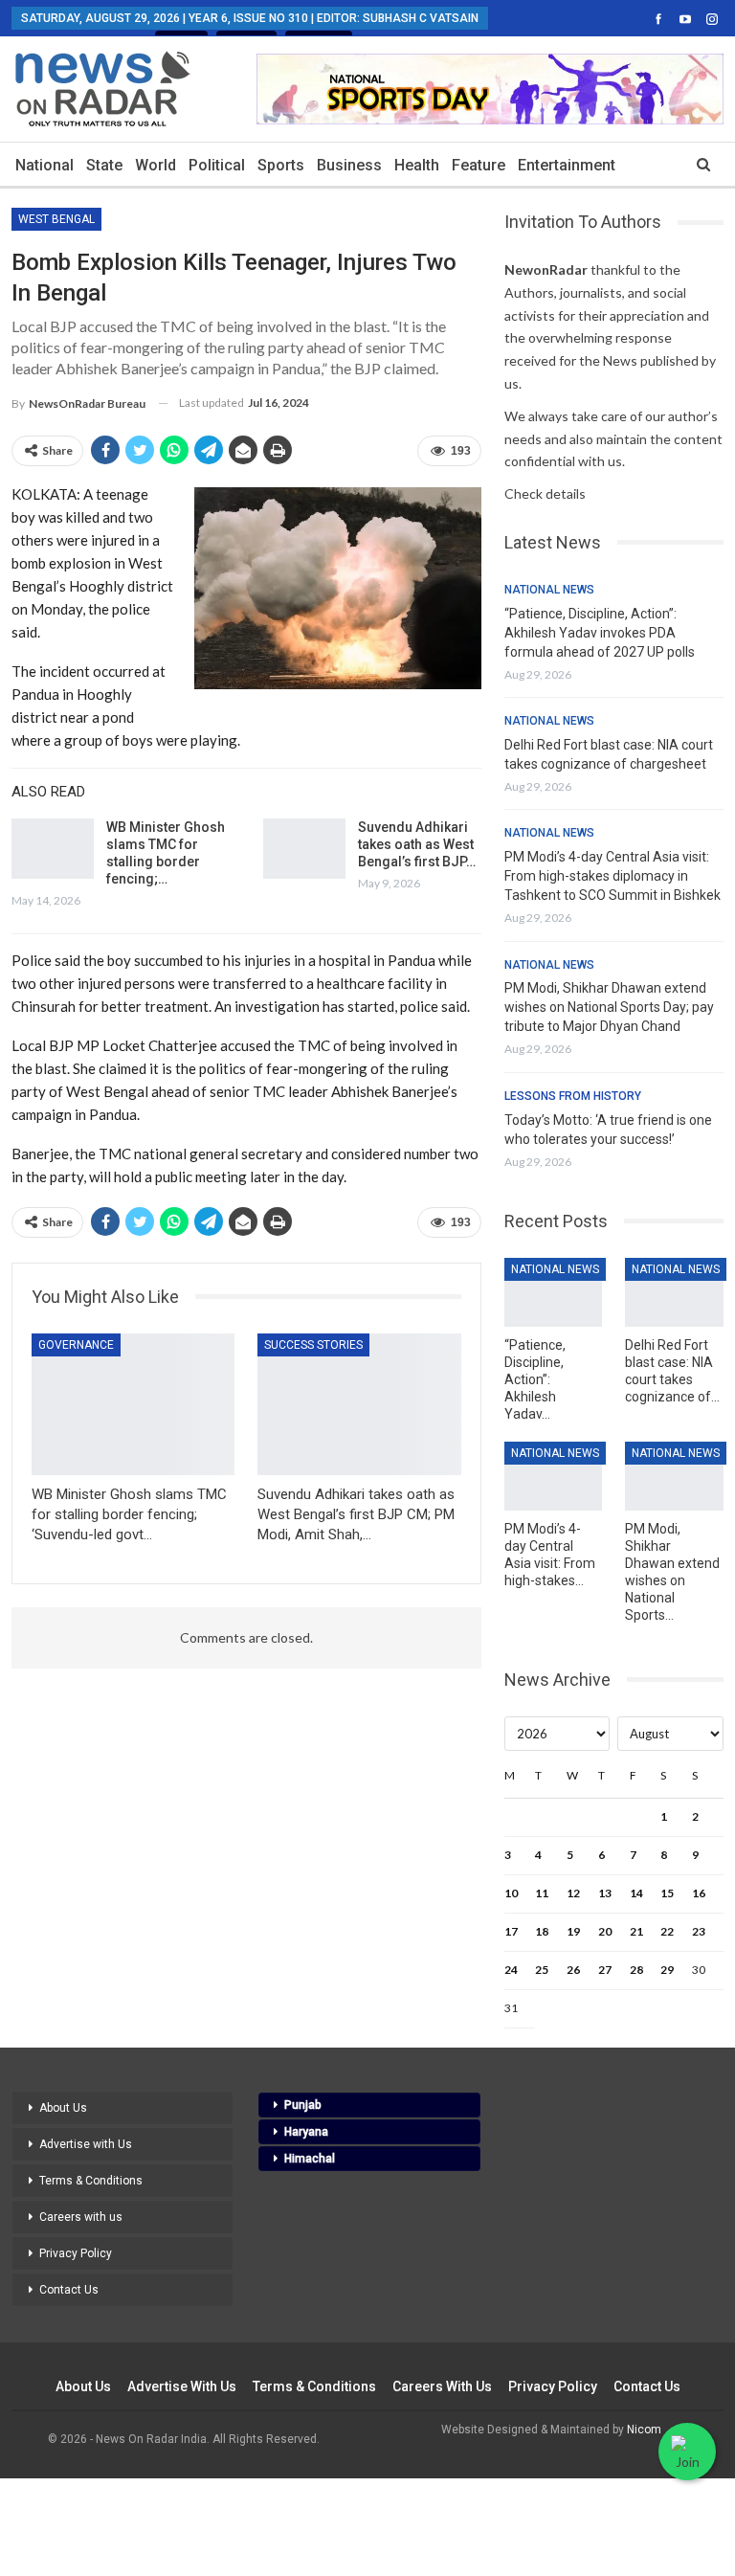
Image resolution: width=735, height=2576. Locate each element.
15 (667, 1893)
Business (349, 165)
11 (542, 1893)
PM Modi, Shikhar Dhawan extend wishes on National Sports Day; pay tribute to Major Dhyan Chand (609, 1007)
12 (573, 1893)
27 (605, 1970)
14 (636, 1893)
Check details (545, 493)
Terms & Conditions (91, 2181)
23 (699, 1931)
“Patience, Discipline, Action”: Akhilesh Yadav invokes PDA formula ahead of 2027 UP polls (600, 633)
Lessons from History (573, 1096)
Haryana (306, 2132)
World (156, 165)
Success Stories (313, 1345)
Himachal (310, 2159)
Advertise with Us (86, 2144)
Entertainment (567, 165)
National (45, 165)
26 (573, 1970)
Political (217, 165)
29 (667, 1970)
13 (605, 1893)
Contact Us (69, 2290)
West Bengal (56, 219)
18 (542, 1931)
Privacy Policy (76, 2253)
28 (636, 1970)
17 (511, 1931)
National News (549, 590)
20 (605, 1931)
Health (417, 165)
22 (667, 1931)
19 (573, 1931)
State (104, 165)
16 (699, 1893)
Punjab (303, 2105)
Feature (479, 165)
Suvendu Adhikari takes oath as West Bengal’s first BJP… (417, 844)
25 (542, 1970)
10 (511, 1893)
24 (511, 1970)
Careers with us (81, 2217)
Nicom (644, 2430)
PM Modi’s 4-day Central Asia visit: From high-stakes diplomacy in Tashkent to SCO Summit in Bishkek (612, 876)
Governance (76, 1345)
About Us (63, 2108)
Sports (281, 165)
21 (636, 1931)
